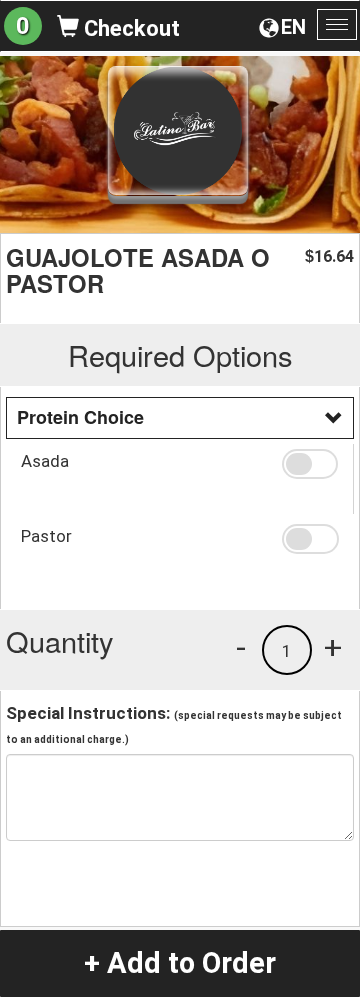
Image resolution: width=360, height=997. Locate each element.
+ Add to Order (180, 963)
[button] (310, 464)
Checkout (129, 28)
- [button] (241, 647)
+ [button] (333, 647)
